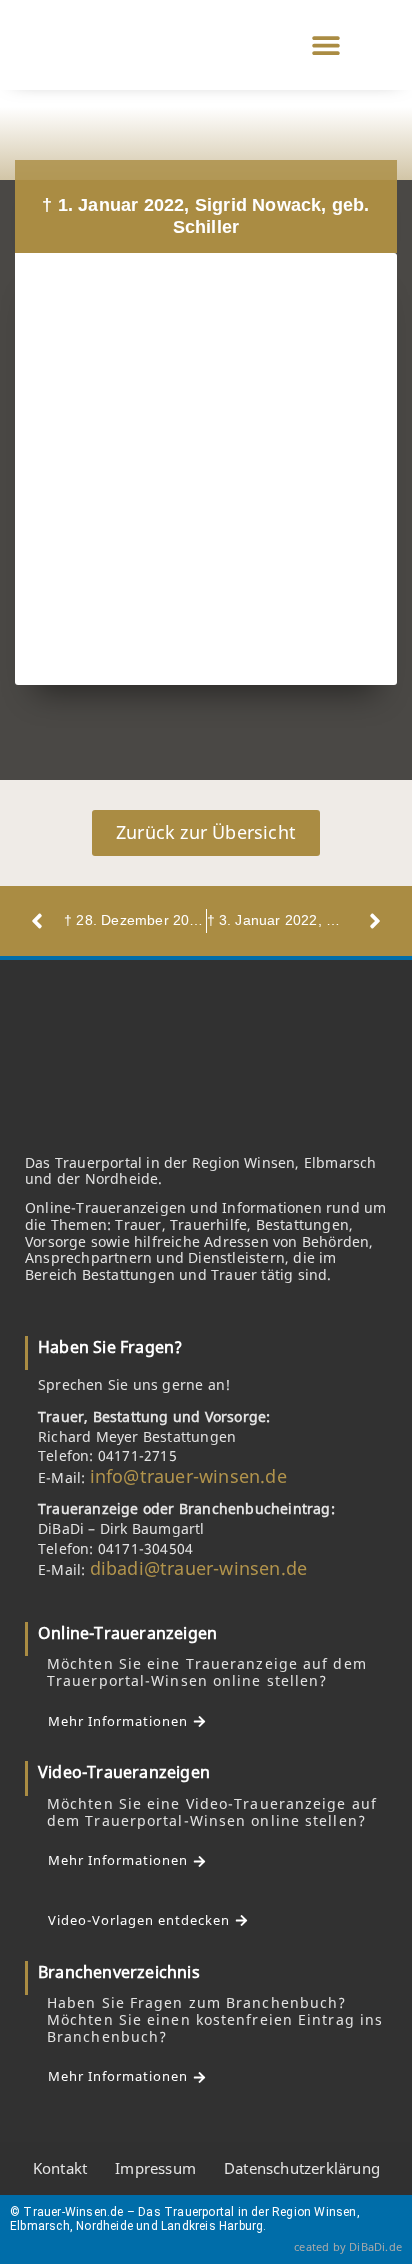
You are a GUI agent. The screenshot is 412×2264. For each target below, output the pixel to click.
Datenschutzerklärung (302, 2168)
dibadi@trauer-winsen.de (199, 1568)
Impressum (155, 2168)
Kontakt (60, 2168)
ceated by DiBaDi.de (348, 2246)
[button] (325, 45)
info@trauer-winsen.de (188, 1476)
